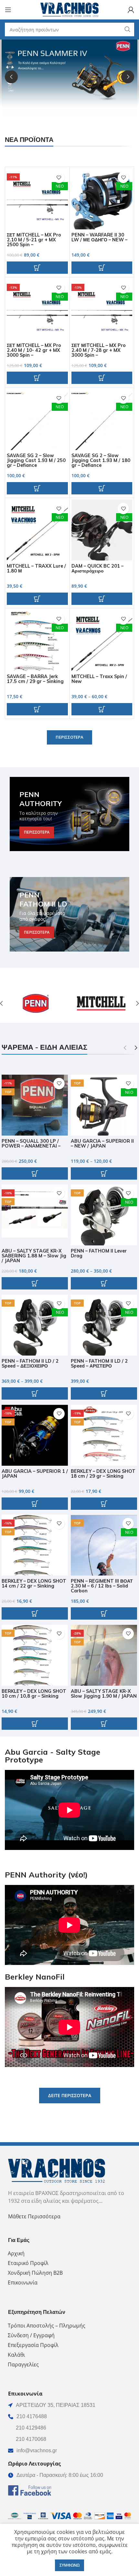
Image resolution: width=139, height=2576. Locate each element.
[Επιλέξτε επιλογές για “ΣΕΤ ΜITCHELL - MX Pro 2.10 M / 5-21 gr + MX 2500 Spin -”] (37, 268)
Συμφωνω (69, 2565)
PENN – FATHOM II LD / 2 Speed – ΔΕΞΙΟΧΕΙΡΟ (30, 1363)
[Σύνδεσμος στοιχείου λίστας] (69, 2417)
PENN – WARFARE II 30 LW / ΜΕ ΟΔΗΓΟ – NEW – (99, 237)
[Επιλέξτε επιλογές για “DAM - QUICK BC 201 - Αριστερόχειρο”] (102, 599)
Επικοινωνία (23, 2282)
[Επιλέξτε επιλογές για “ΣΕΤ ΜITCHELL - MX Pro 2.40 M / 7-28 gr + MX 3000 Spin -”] (102, 378)
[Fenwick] (101, 1003)
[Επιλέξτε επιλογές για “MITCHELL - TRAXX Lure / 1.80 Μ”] (37, 599)
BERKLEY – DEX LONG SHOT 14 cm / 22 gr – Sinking (34, 1583)
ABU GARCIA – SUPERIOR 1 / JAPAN (35, 1474)
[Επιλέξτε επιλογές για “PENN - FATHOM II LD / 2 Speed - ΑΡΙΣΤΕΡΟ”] (104, 1393)
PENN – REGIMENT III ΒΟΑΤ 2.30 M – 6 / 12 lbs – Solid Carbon (102, 1586)
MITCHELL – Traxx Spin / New (99, 679)
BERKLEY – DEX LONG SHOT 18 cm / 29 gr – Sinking (103, 1474)
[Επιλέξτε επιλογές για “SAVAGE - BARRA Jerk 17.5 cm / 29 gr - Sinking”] (37, 709)
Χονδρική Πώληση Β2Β (35, 2273)
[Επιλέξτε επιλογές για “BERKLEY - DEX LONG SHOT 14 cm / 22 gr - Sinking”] (35, 1613)
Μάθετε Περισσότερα (34, 2216)
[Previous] (11, 77)
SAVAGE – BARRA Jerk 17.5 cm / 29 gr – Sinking (35, 679)
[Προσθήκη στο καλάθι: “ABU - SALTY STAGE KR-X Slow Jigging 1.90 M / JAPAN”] (104, 1724)
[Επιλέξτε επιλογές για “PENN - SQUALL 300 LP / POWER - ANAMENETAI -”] (35, 1173)
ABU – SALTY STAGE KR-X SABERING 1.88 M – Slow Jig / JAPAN (34, 1256)
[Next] (128, 77)
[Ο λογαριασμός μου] (131, 10)
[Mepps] (37, 1003)
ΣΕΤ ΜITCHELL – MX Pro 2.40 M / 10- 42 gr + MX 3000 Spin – (34, 350)
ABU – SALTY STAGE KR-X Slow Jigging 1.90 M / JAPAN (104, 1694)
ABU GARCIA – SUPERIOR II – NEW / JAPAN (102, 1144)
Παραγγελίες (23, 2364)
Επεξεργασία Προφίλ (33, 2345)
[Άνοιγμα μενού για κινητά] (8, 10)
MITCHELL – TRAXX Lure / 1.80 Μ (36, 568)
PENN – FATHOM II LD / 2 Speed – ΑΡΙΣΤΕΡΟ (99, 1363)
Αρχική (16, 2253)
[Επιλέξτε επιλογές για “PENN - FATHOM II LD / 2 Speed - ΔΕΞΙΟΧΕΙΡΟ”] (35, 1393)
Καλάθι (16, 2355)
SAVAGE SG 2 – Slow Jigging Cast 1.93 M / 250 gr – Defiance (36, 460)
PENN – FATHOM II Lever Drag (99, 1253)
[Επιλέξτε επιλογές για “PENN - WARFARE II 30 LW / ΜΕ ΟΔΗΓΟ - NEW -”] (102, 268)
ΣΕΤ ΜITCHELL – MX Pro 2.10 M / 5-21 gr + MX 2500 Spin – (34, 240)
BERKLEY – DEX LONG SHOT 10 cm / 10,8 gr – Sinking (34, 1694)
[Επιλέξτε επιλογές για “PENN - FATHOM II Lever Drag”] (104, 1283)
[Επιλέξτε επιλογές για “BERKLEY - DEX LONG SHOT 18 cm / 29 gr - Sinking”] (104, 1504)
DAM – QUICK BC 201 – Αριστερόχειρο (97, 568)
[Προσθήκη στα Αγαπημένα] (59, 177)
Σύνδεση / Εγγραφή (31, 2335)
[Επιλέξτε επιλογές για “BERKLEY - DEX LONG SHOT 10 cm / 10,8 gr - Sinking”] (35, 1724)
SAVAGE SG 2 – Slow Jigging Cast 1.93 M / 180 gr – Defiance (101, 460)
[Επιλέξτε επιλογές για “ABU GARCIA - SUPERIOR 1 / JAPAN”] (35, 1504)
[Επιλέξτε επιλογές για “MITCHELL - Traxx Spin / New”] (102, 709)
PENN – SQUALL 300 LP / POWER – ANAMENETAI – (31, 1144)
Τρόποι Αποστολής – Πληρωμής (47, 2326)
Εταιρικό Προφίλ (28, 2263)
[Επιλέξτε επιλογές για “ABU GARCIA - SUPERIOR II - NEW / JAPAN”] (104, 1173)
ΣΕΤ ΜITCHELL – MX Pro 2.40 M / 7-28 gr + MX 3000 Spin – (99, 350)
